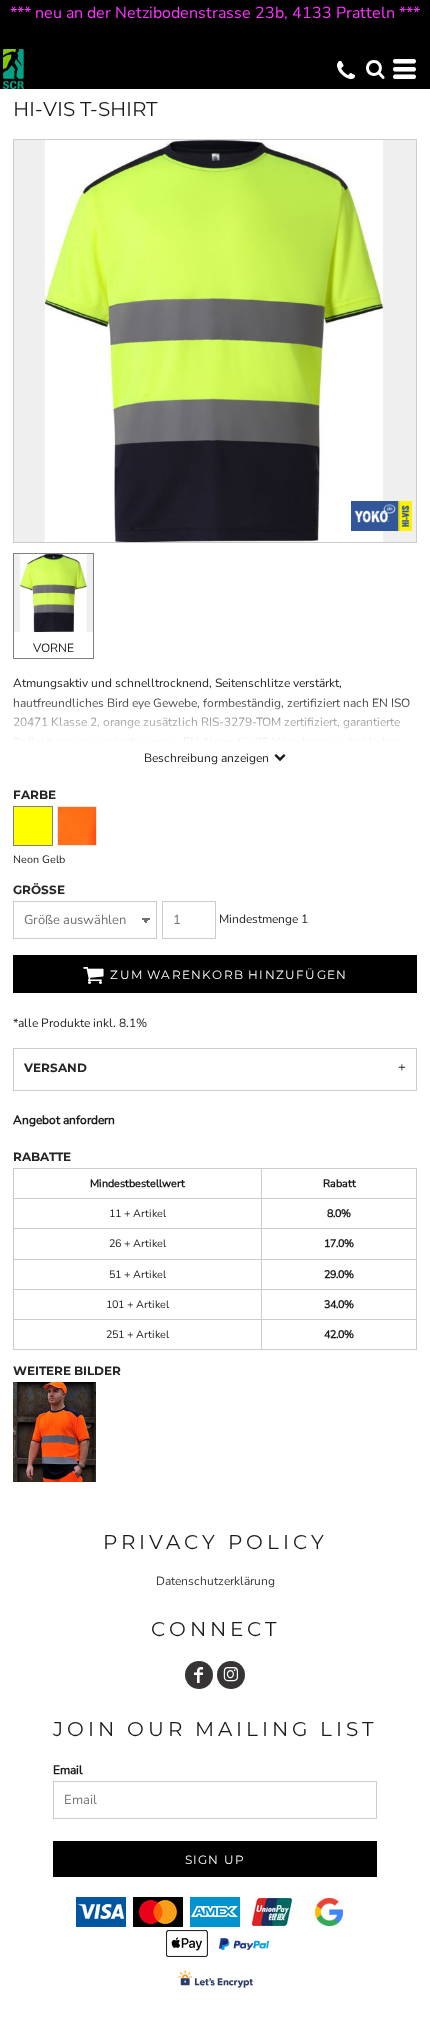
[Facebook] (199, 1675)
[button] (375, 69)
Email (68, 1770)
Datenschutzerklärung (215, 1581)
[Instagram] (231, 1675)
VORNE (53, 648)
